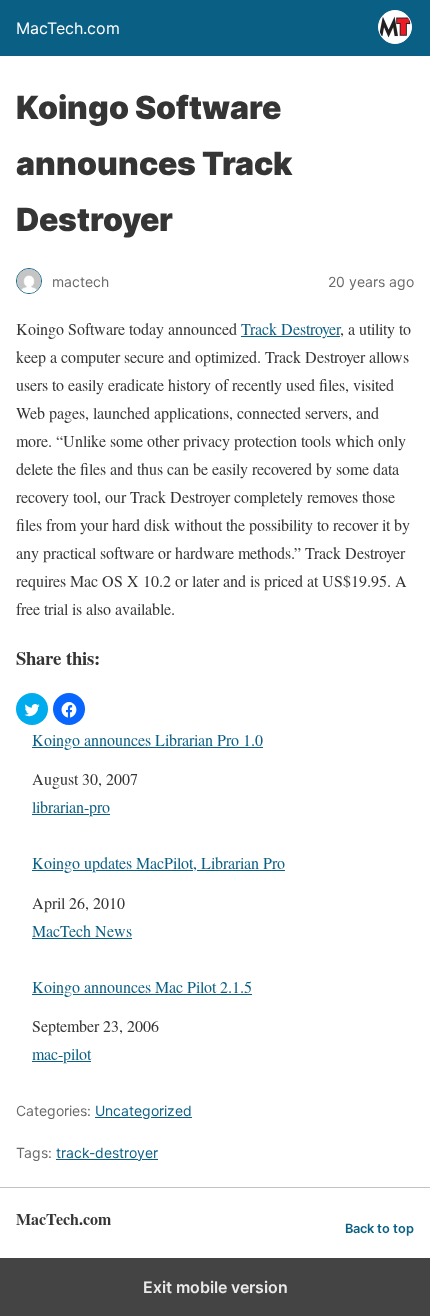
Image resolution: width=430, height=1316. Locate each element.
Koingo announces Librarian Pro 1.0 (147, 739)
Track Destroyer (290, 328)
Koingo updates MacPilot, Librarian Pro (158, 862)
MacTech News (82, 930)
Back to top (379, 1228)
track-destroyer (107, 1152)
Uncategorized (143, 1110)
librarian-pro (71, 806)
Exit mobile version (215, 1287)
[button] (32, 709)
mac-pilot (61, 1053)
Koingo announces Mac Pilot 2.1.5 (142, 986)
